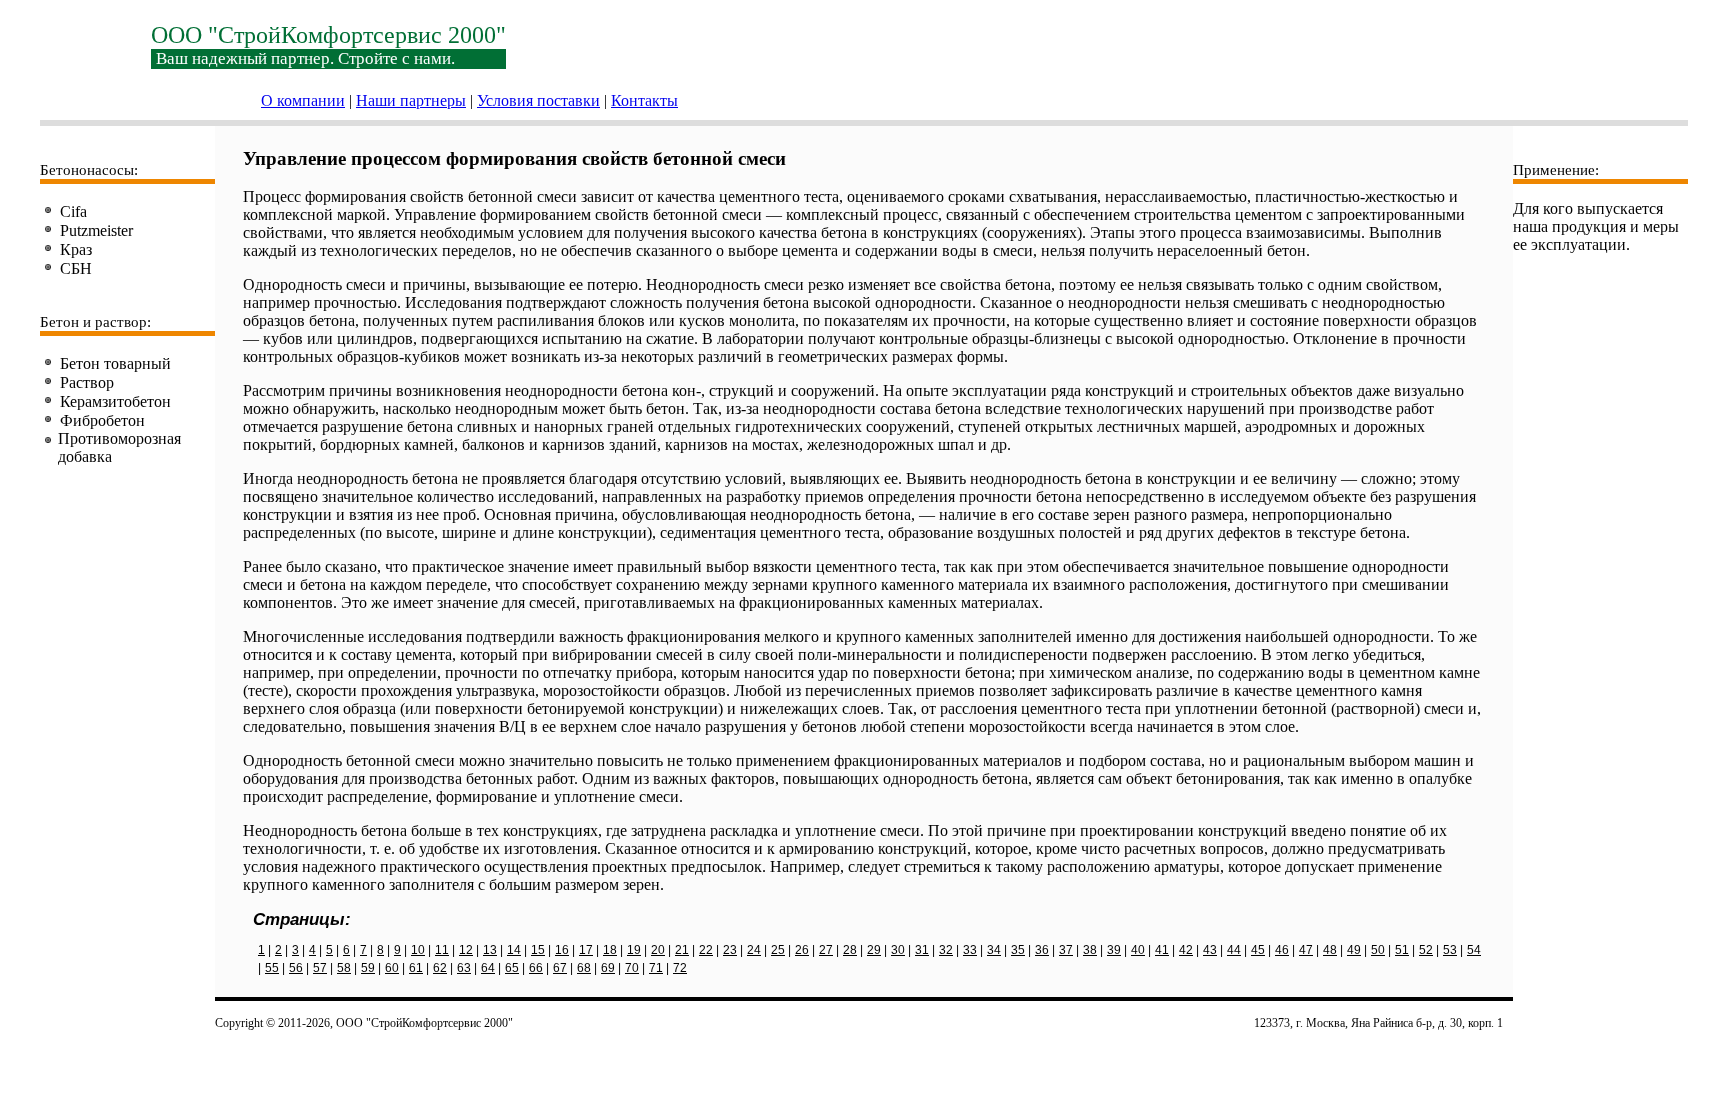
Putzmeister (96, 230)
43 (1210, 950)
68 (584, 968)
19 (634, 950)
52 (1426, 950)
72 (680, 968)
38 (1090, 950)
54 (1474, 950)
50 (1378, 950)
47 (1306, 950)
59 (368, 968)
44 (1234, 950)
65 (512, 968)
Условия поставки (538, 100)
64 (488, 968)
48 (1330, 950)
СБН (76, 268)
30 (898, 950)
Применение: (1556, 170)
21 (682, 950)
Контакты (644, 100)
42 (1186, 950)
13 (490, 950)
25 (778, 950)
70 (632, 968)
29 (874, 950)
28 (850, 950)
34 (994, 950)
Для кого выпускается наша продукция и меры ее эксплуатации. (1596, 226)
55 (272, 968)
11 (442, 950)
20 (658, 950)
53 (1450, 950)
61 (416, 968)
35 (1018, 950)
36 (1042, 950)
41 (1162, 950)
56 (296, 968)
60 (392, 968)
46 (1282, 950)
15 (538, 950)
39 (1114, 950)
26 (802, 950)
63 (464, 968)
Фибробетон (102, 420)
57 (320, 968)
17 (586, 950)
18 (610, 950)
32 (946, 950)
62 (440, 968)
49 (1354, 950)
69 (608, 968)
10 (418, 950)
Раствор (87, 382)
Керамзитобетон (115, 401)
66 (536, 968)
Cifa (73, 211)
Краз (76, 249)
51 (1402, 950)
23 (730, 950)
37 (1066, 950)
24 (754, 950)
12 (466, 950)
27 (826, 950)
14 (514, 950)
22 (706, 950)
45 (1258, 950)
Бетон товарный (115, 363)
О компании (303, 100)
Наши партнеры (411, 100)
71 (656, 968)
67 (560, 968)
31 (922, 950)
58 (344, 968)
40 (1138, 950)
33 (970, 950)
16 (562, 950)
